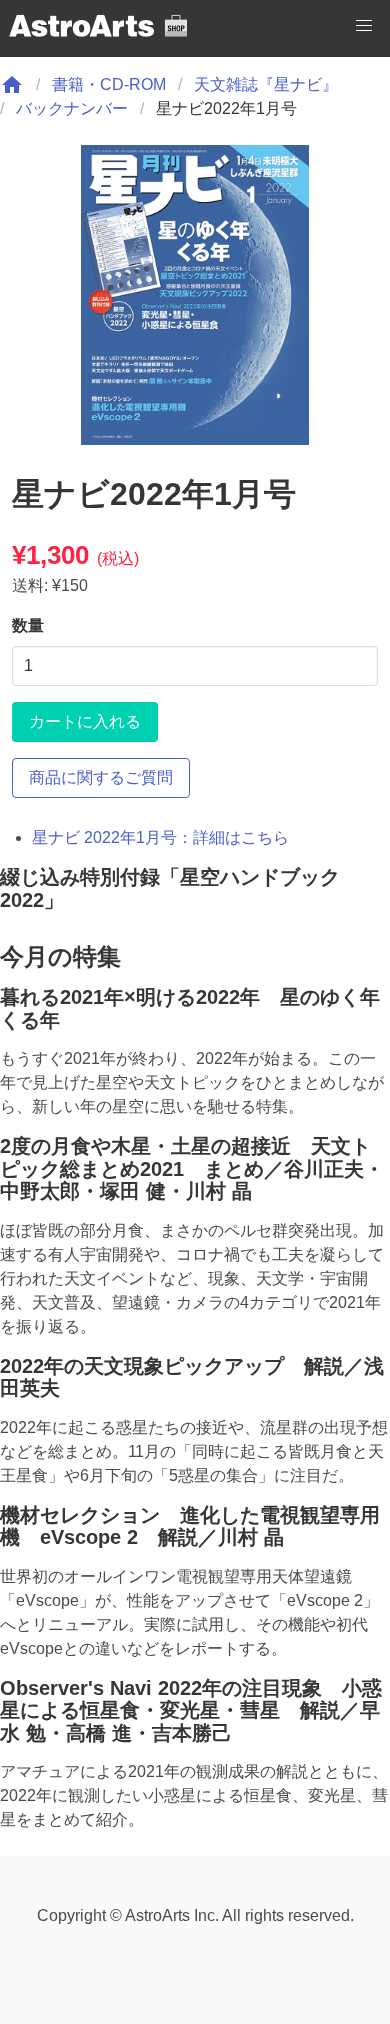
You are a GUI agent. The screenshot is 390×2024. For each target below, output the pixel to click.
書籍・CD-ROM (109, 84)
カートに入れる (85, 721)
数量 (28, 625)
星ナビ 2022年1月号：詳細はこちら (160, 837)
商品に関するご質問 (101, 777)
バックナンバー (72, 108)
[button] (364, 26)
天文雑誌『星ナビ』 (266, 84)
